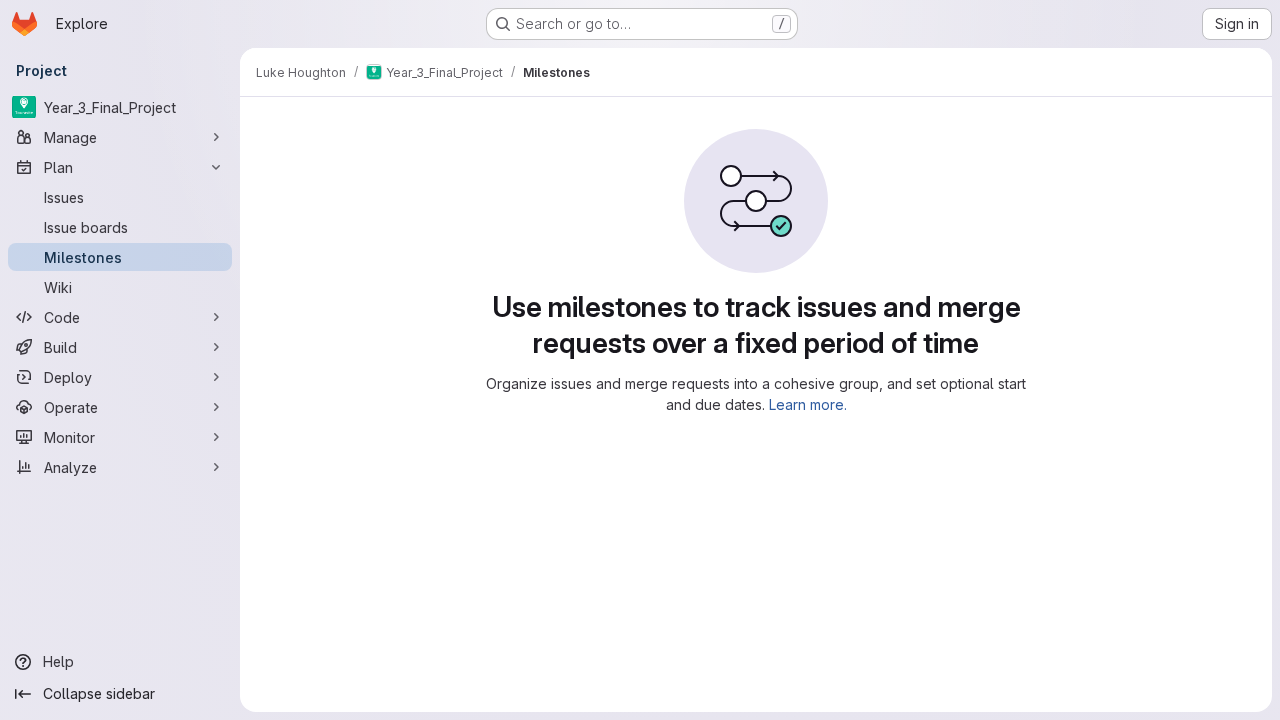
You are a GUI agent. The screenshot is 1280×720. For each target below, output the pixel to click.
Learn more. (808, 404)
